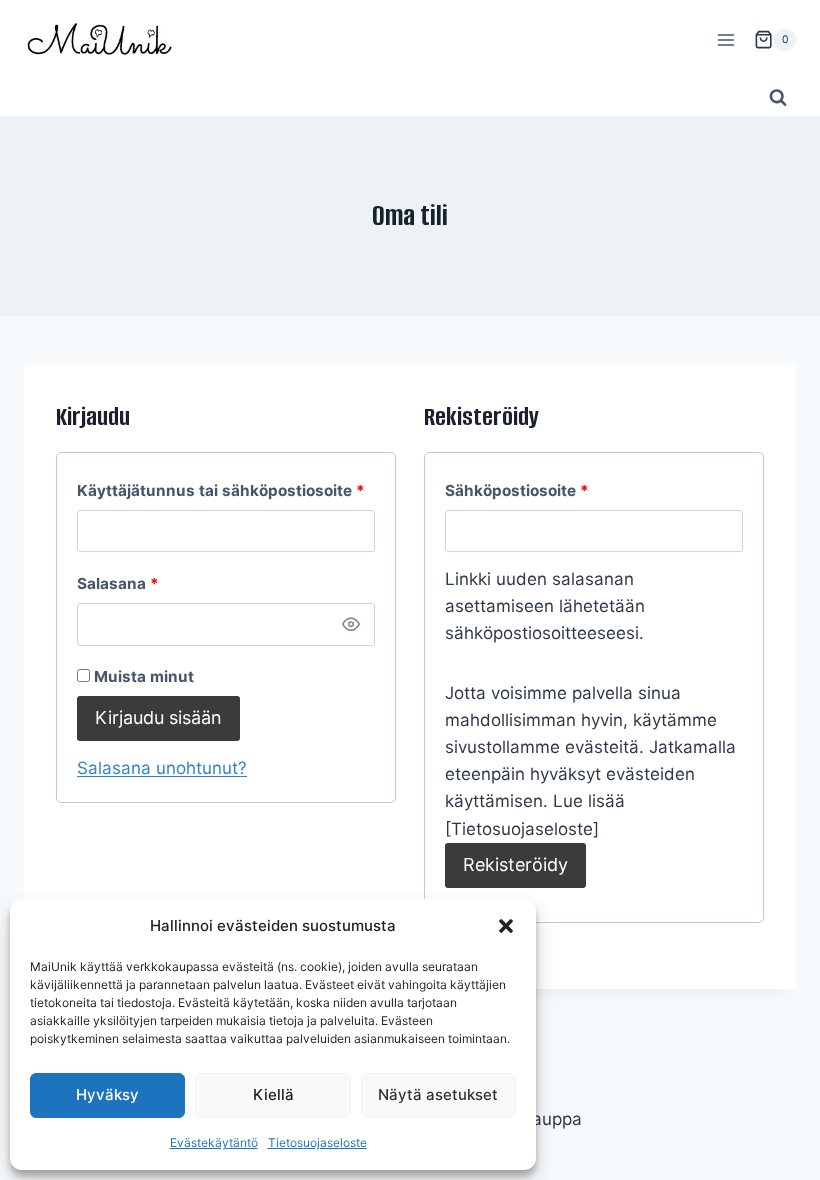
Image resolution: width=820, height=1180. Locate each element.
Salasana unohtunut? (162, 768)
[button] (506, 926)
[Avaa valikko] (725, 39)
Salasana (155, 583)
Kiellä (273, 1094)
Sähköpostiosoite (554, 490)
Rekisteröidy (515, 864)
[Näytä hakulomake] (778, 98)
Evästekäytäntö (214, 1142)
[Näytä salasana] (352, 624)
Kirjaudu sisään (158, 717)
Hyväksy (107, 1094)
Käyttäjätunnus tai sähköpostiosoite (226, 490)
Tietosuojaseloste (317, 1142)
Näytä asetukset (438, 1094)
